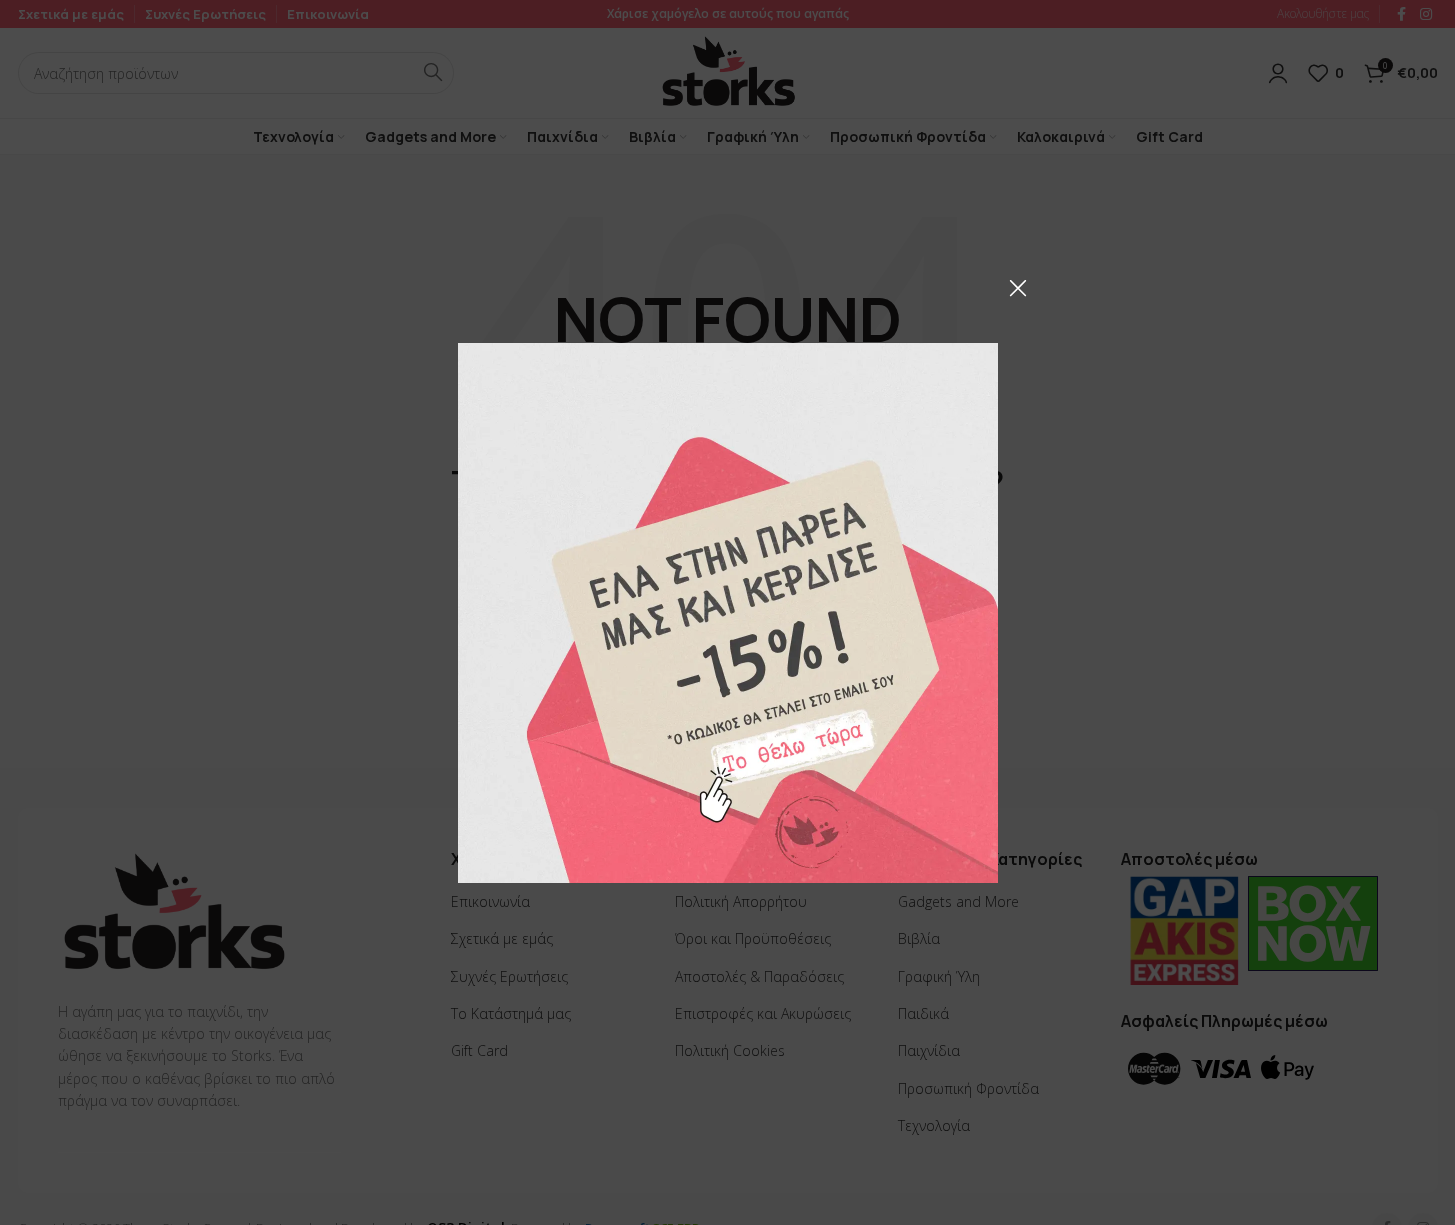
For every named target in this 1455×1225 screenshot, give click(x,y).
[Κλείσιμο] (1018, 288)
